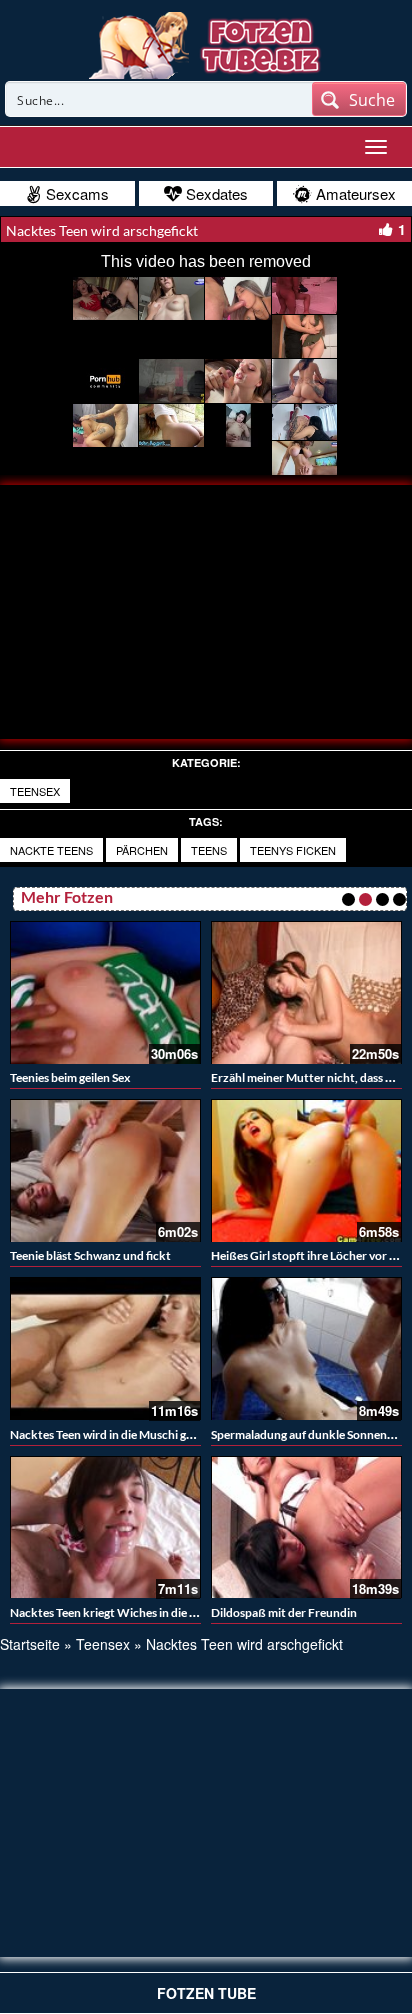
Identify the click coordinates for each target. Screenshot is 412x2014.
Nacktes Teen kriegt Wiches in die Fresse (116, 1612)
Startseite (30, 1644)
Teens (209, 850)
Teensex (35, 791)
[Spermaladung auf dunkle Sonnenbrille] (306, 1348)
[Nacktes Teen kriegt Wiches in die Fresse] (105, 1527)
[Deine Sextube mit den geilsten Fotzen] (206, 43)
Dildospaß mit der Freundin (284, 1612)
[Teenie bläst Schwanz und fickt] (105, 1170)
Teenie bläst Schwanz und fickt (90, 1255)
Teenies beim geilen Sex (70, 1077)
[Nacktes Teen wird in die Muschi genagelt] (105, 1348)
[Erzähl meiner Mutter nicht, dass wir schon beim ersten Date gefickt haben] (306, 992)
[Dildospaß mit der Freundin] (306, 1527)
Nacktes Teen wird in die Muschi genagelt (117, 1434)
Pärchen (142, 850)
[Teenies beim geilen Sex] (105, 992)
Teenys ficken (293, 850)
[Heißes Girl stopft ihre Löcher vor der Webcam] (306, 1170)
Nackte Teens (51, 850)
